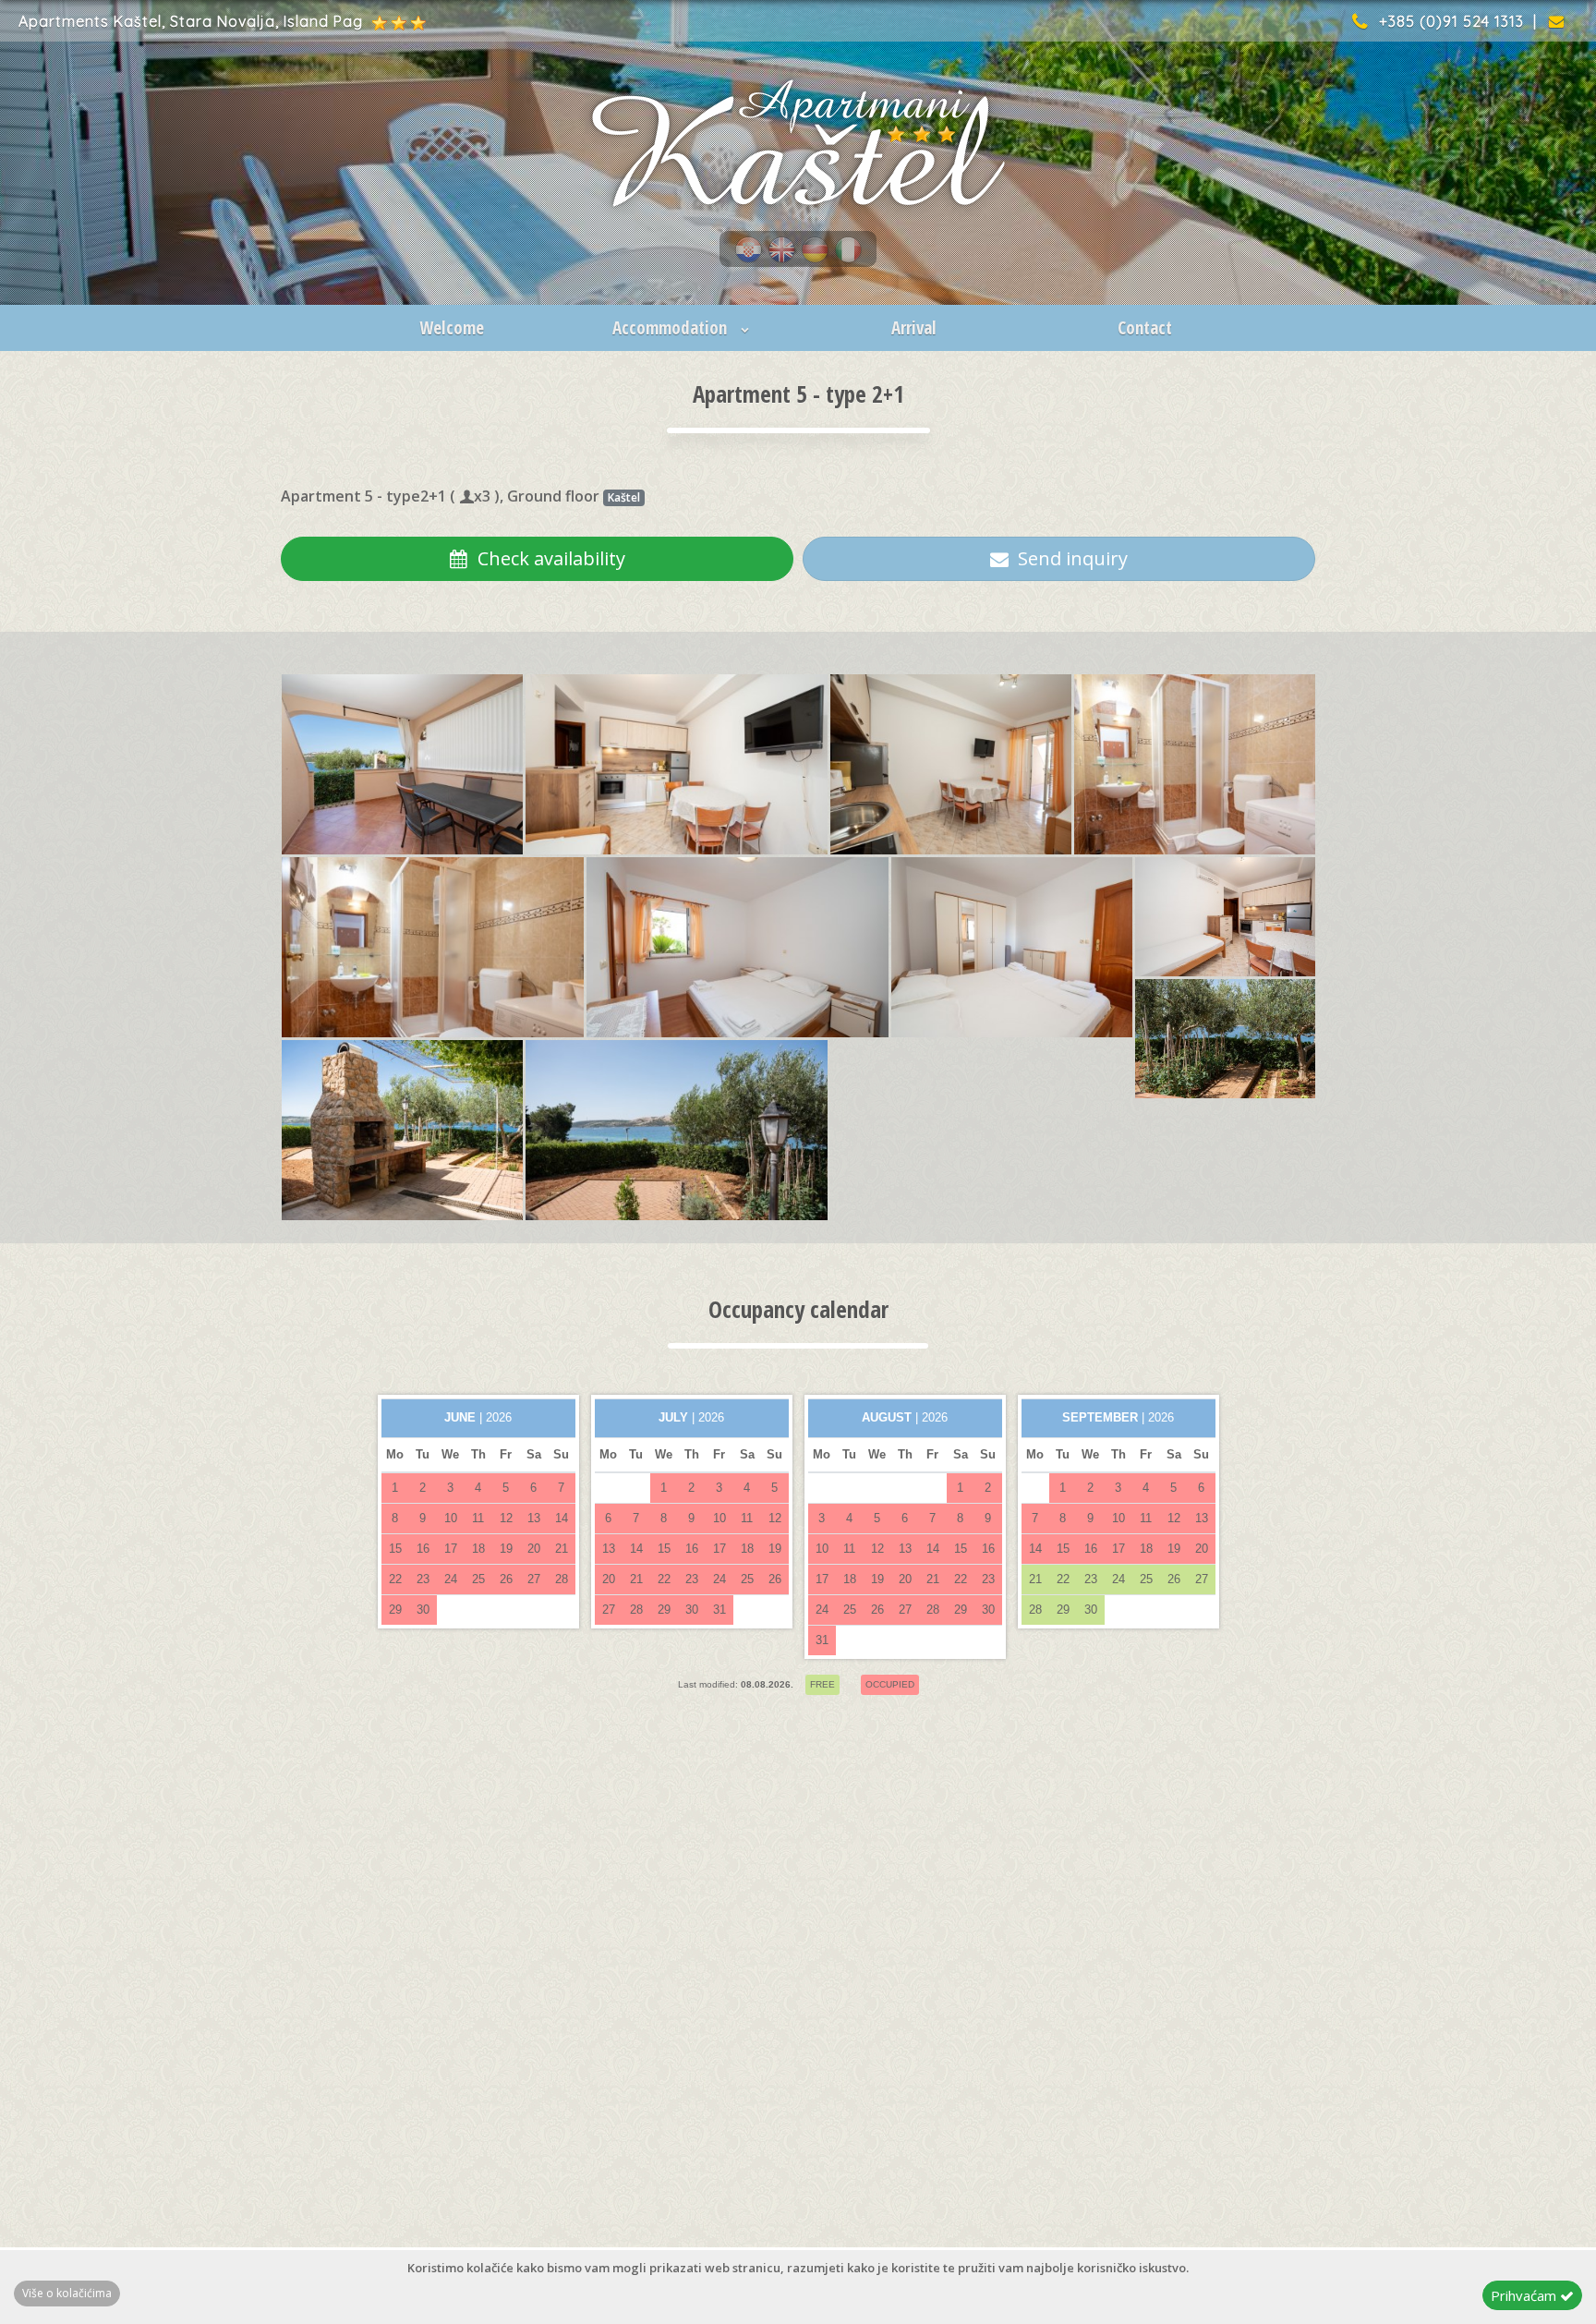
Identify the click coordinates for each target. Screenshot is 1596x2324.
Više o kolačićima (67, 2293)
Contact (1145, 328)
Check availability (547, 558)
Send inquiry (1068, 558)
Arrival (914, 328)
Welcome (452, 328)
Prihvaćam (1525, 2295)
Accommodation (672, 328)
